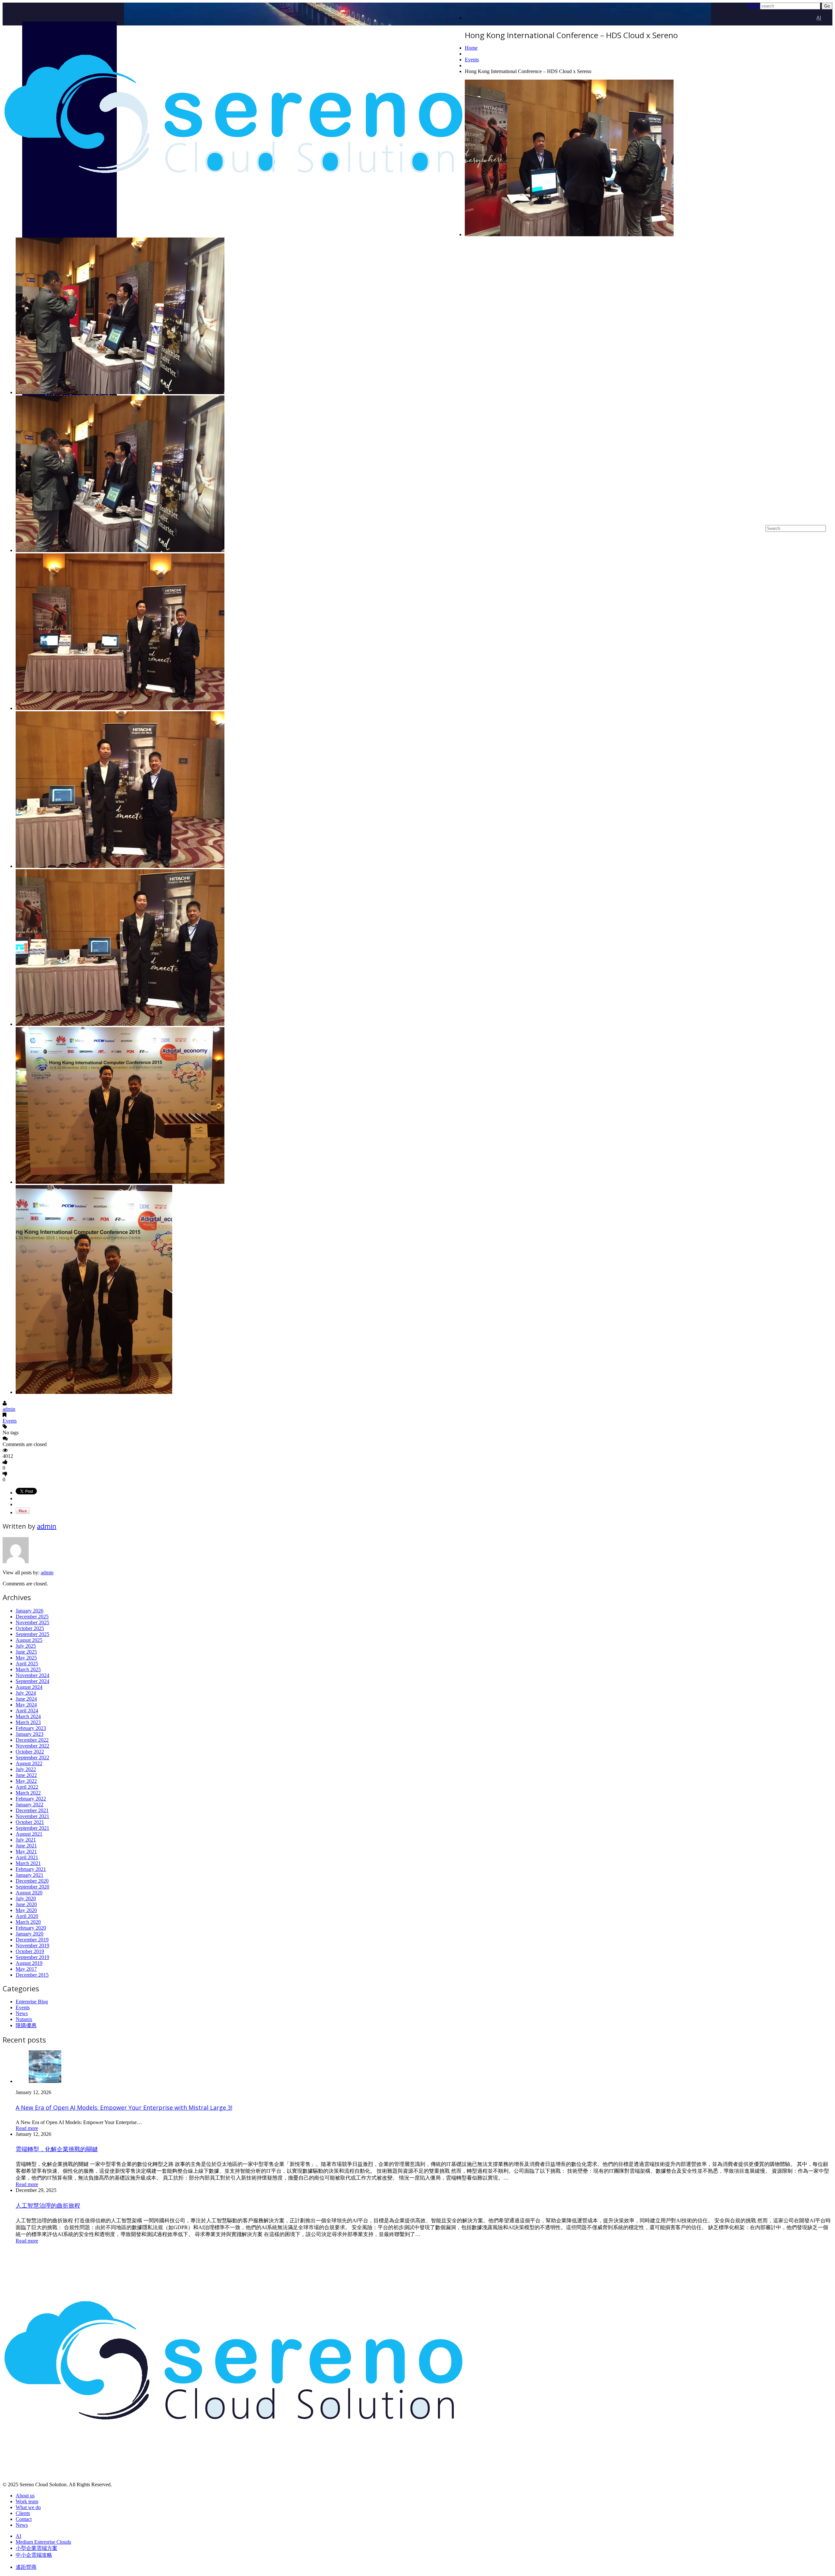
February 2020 (31, 1928)
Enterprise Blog (32, 2002)
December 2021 (32, 1810)
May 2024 (26, 1705)
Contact (24, 2519)
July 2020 (26, 1898)
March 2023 (28, 1722)
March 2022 (28, 1793)
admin (9, 1409)
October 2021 (30, 1822)
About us (25, 2496)
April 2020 (27, 1916)
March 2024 (28, 1716)
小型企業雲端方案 (800, 458)
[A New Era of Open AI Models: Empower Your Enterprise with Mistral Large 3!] (45, 2081)
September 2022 (32, 1758)
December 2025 (32, 1617)
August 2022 (29, 1763)
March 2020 (28, 1922)
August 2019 (29, 1963)
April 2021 (27, 1857)
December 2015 (32, 1975)
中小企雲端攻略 (34, 2555)
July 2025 (26, 1646)
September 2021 (32, 1828)
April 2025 (27, 1664)
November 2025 (32, 1622)
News (22, 2013)
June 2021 (26, 1846)
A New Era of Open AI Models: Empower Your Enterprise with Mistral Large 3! (124, 2107)
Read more (27, 2128)
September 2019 (32, 1957)
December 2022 (32, 1740)
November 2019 (32, 1945)
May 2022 (26, 1781)
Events (472, 60)
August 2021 (29, 1834)
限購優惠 (26, 2025)
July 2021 (26, 1840)
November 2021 (32, 1816)
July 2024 (26, 1693)
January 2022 (30, 1805)
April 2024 (27, 1711)
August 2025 (29, 1640)
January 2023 (30, 1734)
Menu (754, 5)
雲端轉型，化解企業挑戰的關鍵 (57, 2149)
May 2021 (26, 1851)
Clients (23, 2513)
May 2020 (26, 1910)
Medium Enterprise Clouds (789, 270)
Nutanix (24, 2019)
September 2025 (32, 1634)
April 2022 (27, 1787)
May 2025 (26, 1658)
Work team (27, 2501)
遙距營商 (26, 2567)
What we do (28, 2507)
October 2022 (30, 1752)
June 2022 (26, 1775)
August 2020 (29, 1893)
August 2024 (29, 1687)
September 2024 (32, 1681)
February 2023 (31, 1728)
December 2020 (32, 1881)
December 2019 (32, 1940)
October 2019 (30, 1951)
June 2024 (26, 1699)
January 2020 (30, 1934)
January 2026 (30, 1611)
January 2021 (30, 1875)
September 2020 (32, 1887)
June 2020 (26, 1904)
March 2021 (28, 1863)
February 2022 (31, 1799)
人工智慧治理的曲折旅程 (48, 2205)
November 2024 (32, 1675)
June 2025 (26, 1652)
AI (819, 18)
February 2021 (31, 1869)
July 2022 (26, 1769)
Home (471, 48)
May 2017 (26, 1969)
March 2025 (28, 1669)
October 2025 (30, 1628)
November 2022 (32, 1746)
